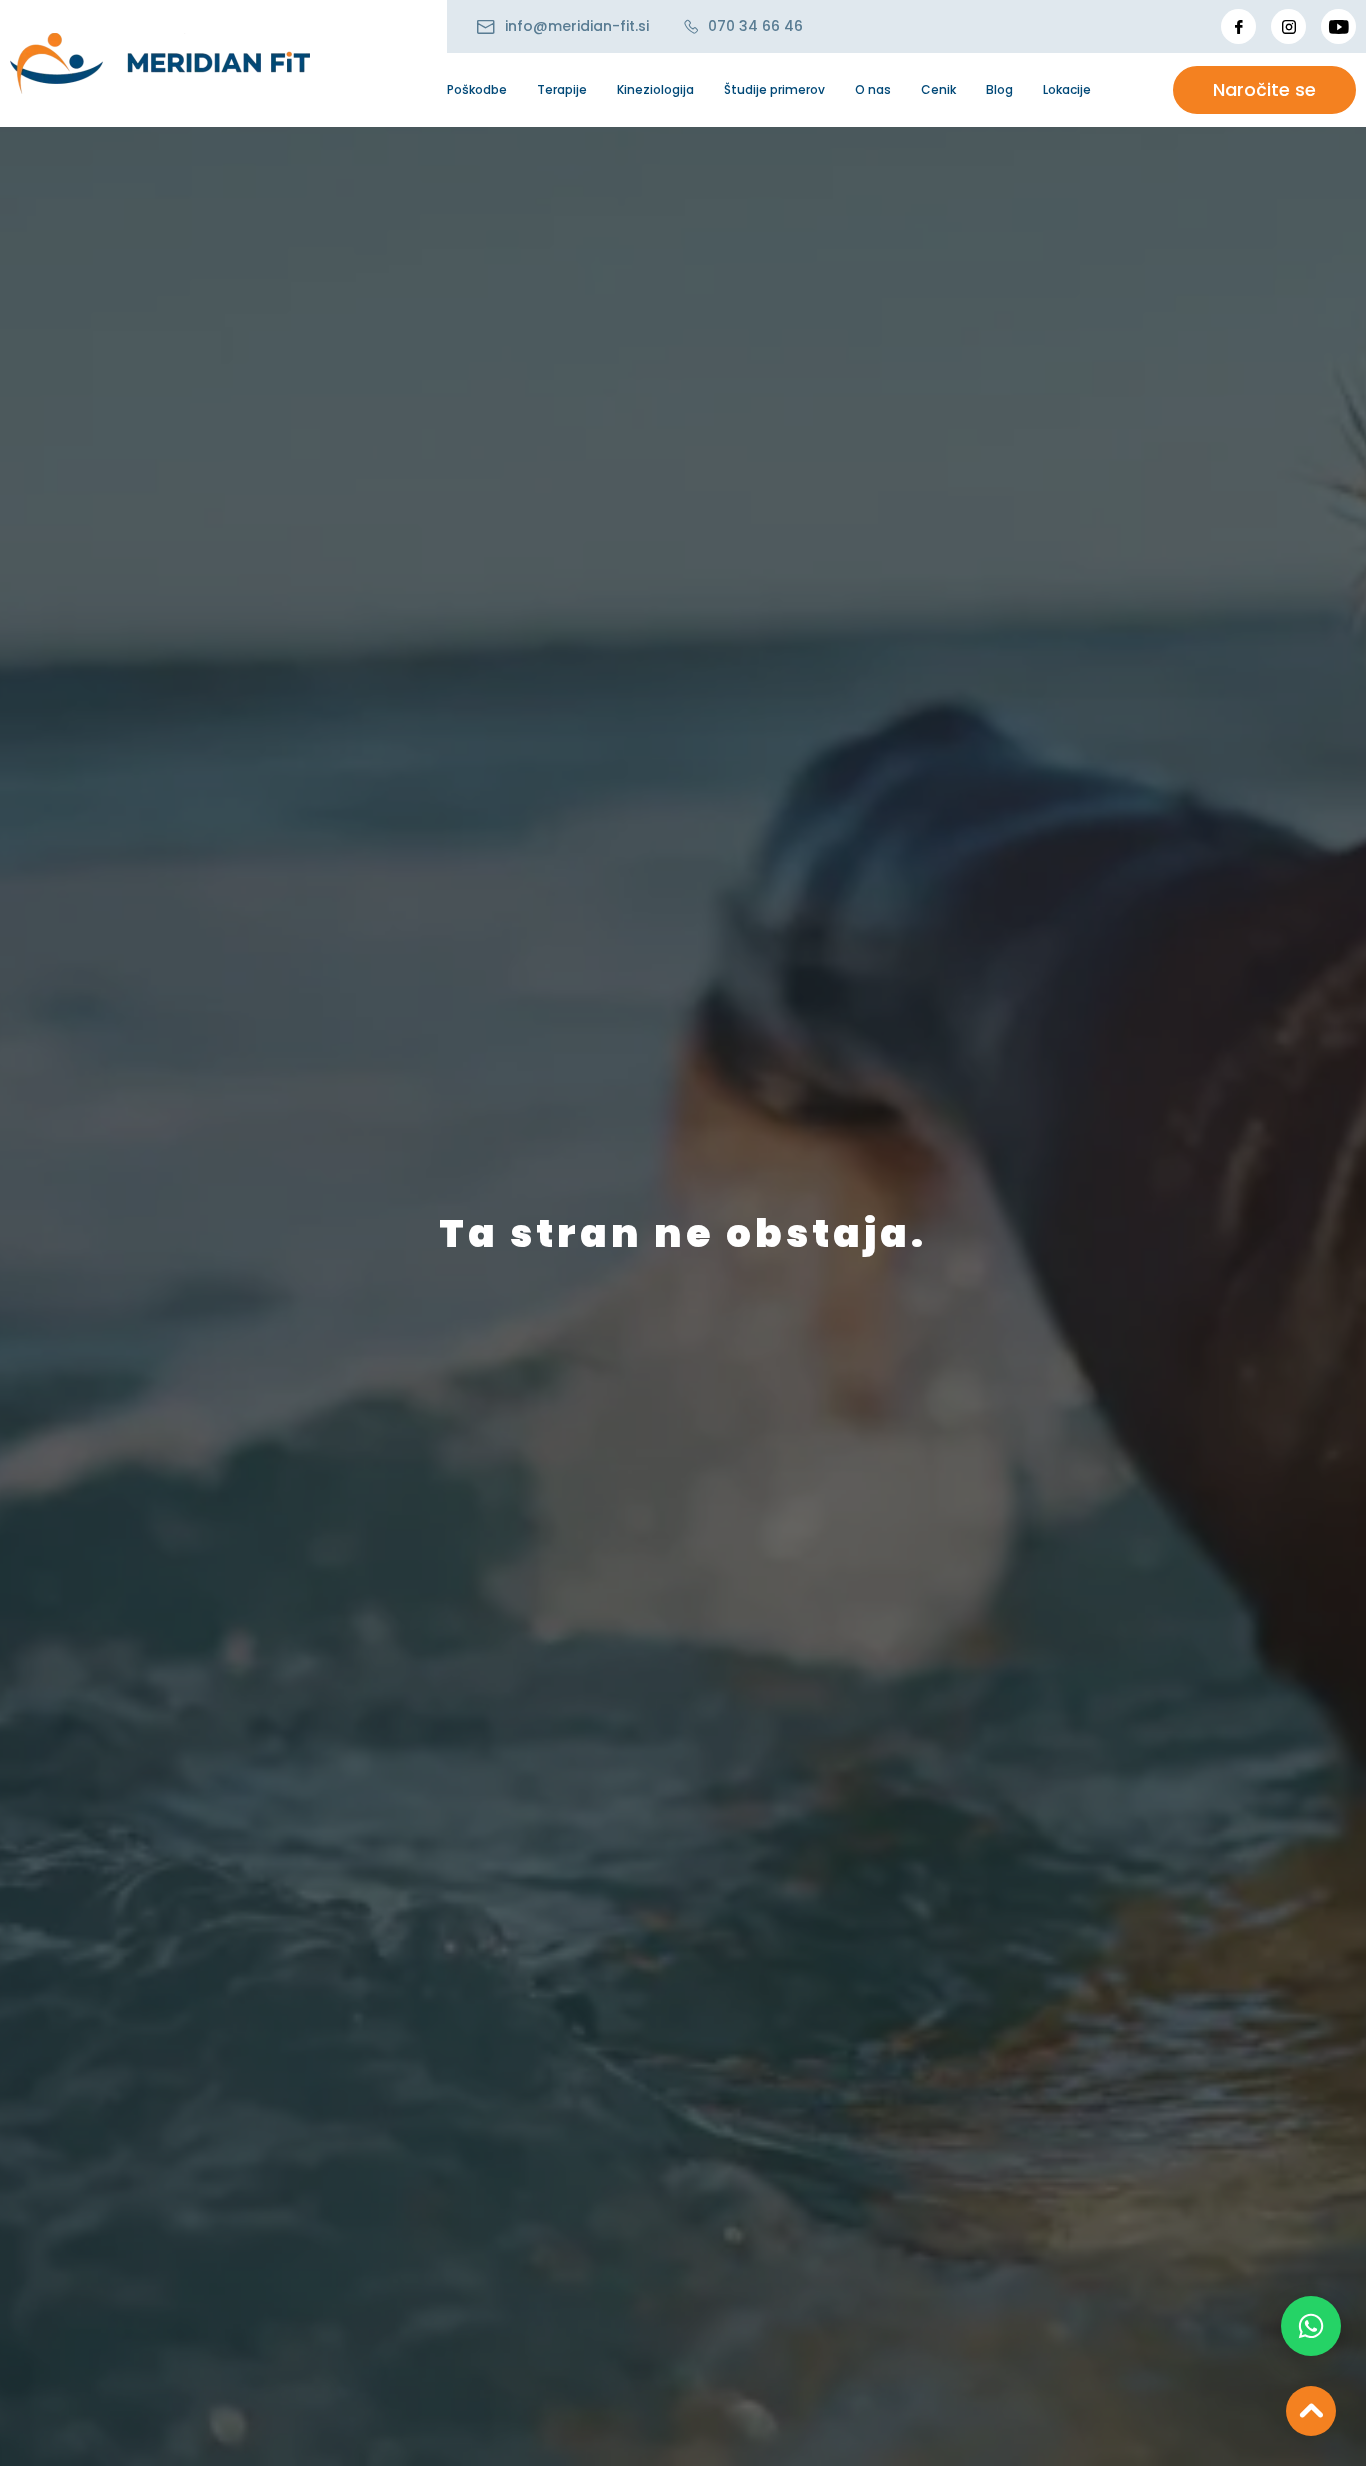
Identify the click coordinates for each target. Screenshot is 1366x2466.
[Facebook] (1238, 26)
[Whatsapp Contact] (1311, 2326)
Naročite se (1264, 89)
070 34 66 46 (755, 26)
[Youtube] (1338, 26)
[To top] (1311, 2411)
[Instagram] (1288, 26)
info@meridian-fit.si (577, 26)
